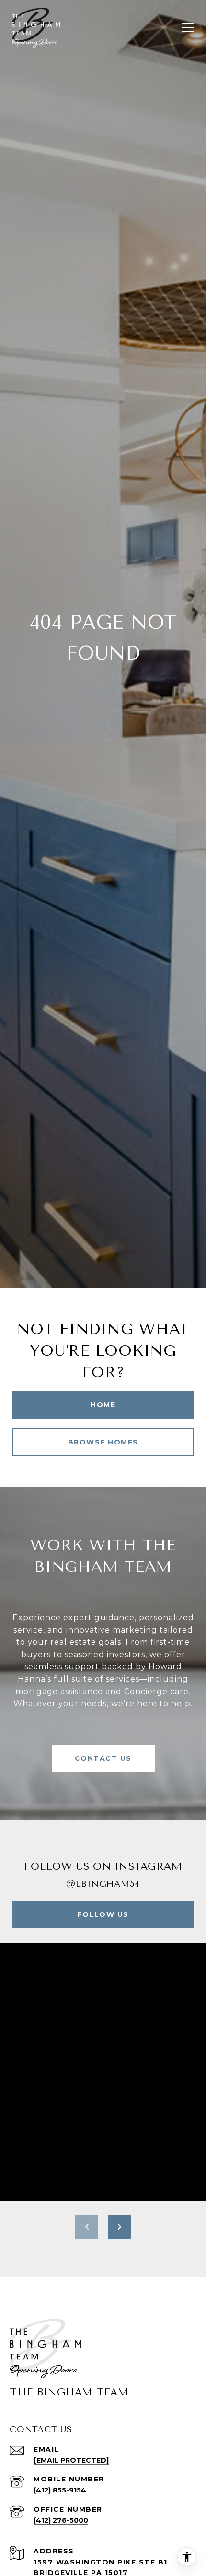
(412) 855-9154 (60, 2490)
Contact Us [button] (103, 1758)
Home (103, 1405)
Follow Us (103, 1914)
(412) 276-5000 (61, 2520)
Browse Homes (103, 1442)
